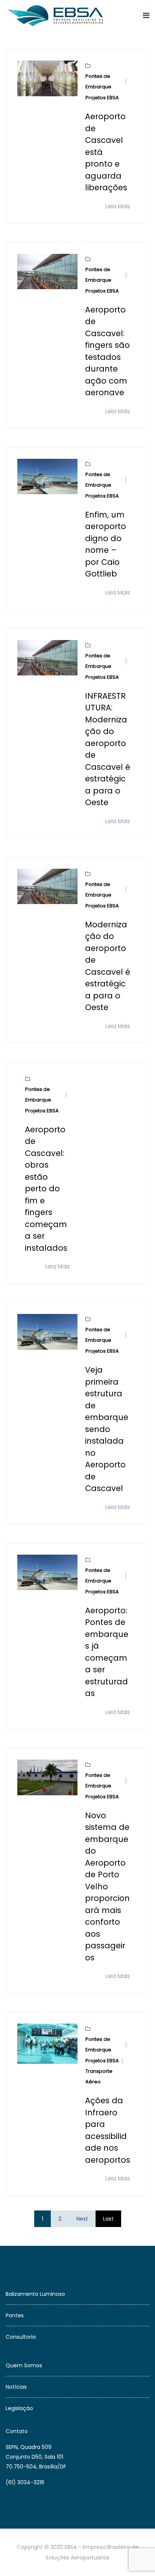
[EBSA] (57, 16)
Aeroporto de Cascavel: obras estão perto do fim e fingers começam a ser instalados (46, 1189)
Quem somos (24, 2365)
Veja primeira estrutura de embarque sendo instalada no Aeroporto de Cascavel (107, 1429)
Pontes (15, 2315)
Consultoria (21, 2337)
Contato (17, 2431)
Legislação (19, 2408)
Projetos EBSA (102, 98)
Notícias (16, 2387)
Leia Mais (118, 206)
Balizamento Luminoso (35, 2294)
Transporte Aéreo (99, 2076)
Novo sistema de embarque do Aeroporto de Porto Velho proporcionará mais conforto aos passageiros (107, 1886)
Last (108, 2219)
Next (82, 2219)
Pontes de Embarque (98, 81)
